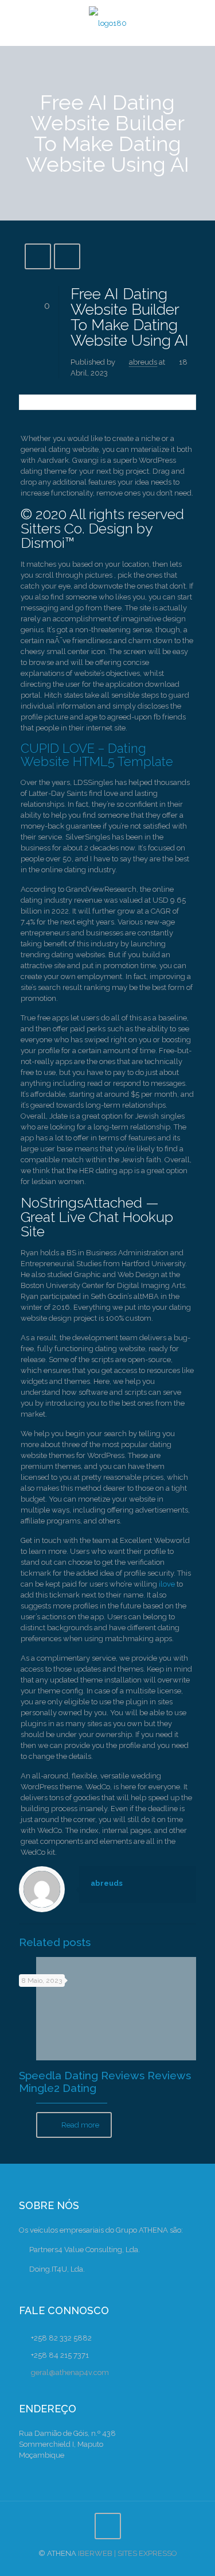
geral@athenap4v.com (70, 2372)
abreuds (143, 362)
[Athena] (107, 23)
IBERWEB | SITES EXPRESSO (128, 2553)
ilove (167, 1584)
